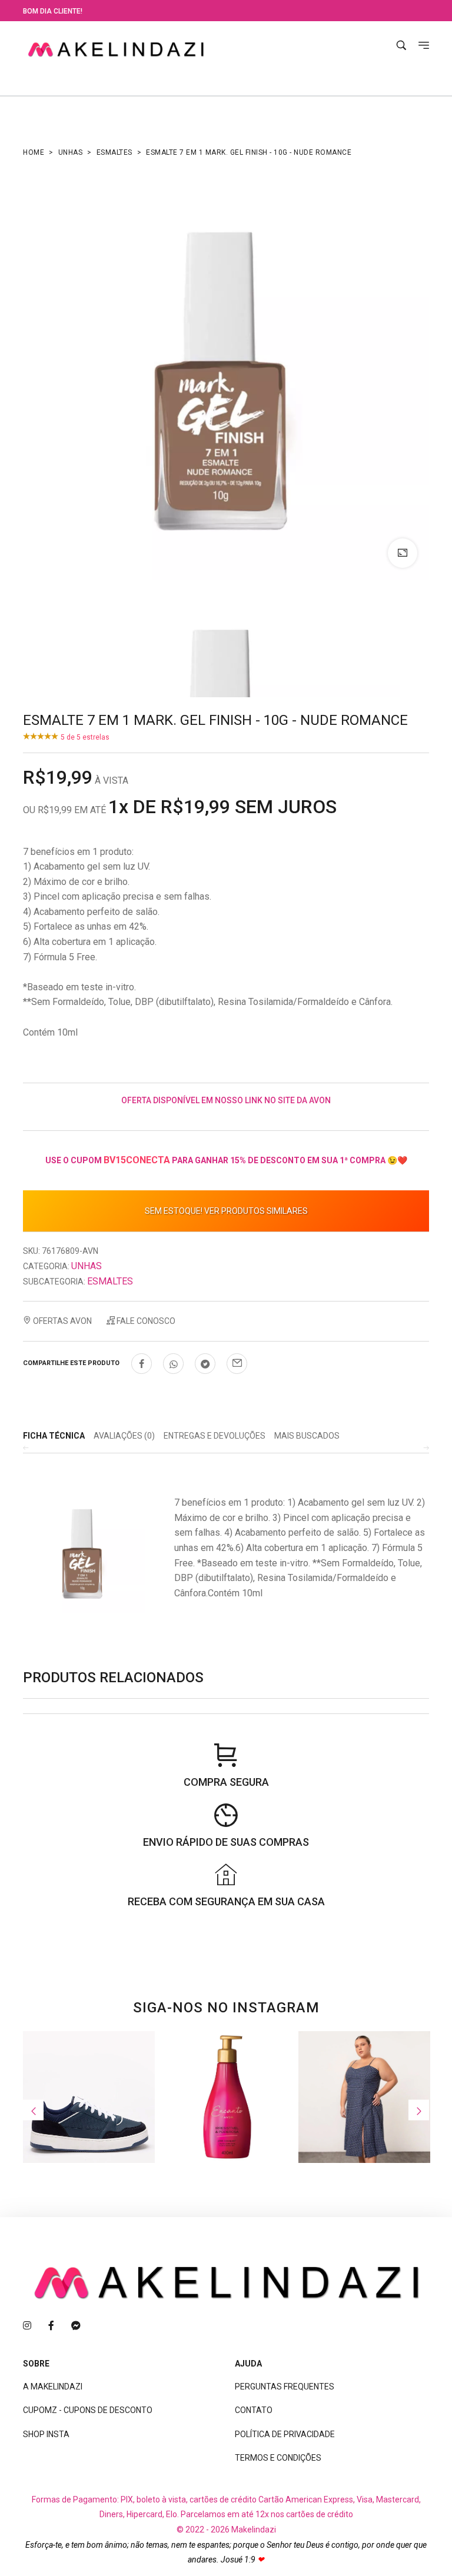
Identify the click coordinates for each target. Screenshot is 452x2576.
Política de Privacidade (285, 2434)
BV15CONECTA (137, 1160)
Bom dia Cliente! (53, 11)
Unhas (71, 152)
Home (34, 152)
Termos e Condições (278, 2458)
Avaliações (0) (124, 1436)
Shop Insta (46, 2434)
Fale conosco (145, 1321)
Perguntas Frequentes (285, 2387)
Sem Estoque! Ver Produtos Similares (226, 1211)
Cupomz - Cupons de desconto (88, 2410)
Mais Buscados (307, 1436)
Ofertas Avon (62, 1321)
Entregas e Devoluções (215, 1436)
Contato (254, 2410)
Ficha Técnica (54, 1436)
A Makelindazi (53, 2387)
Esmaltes (114, 152)
